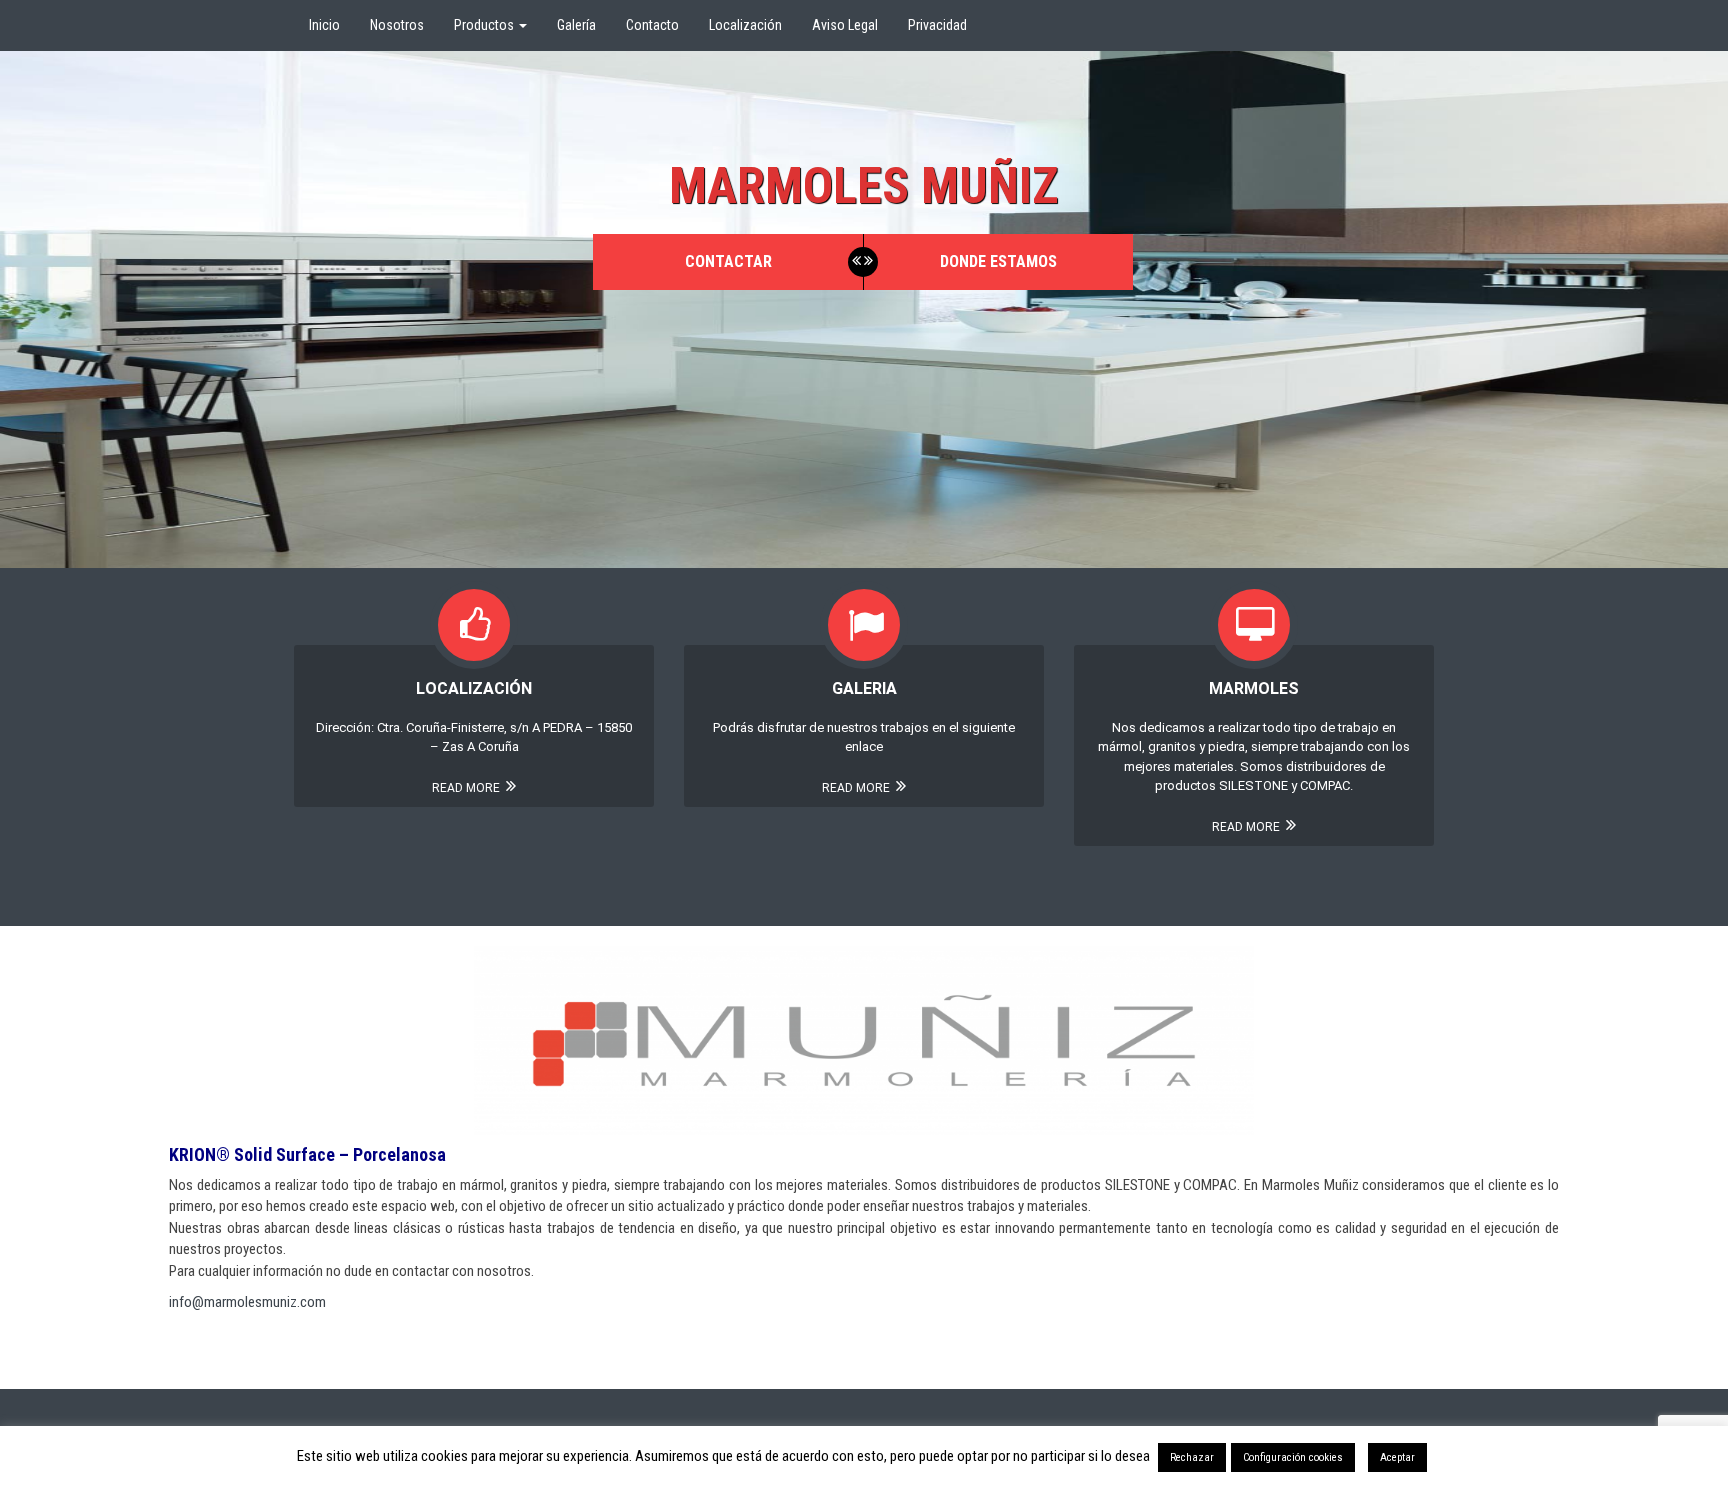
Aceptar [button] (1397, 1457)
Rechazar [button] (1192, 1457)
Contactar (728, 261)
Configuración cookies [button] (1293, 1457)
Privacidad (937, 25)
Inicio (324, 25)
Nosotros (397, 25)
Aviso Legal (845, 25)
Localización (745, 25)
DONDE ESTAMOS (998, 261)
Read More (467, 788)
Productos (485, 25)
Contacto (652, 25)
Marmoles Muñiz (864, 186)
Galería (576, 25)
